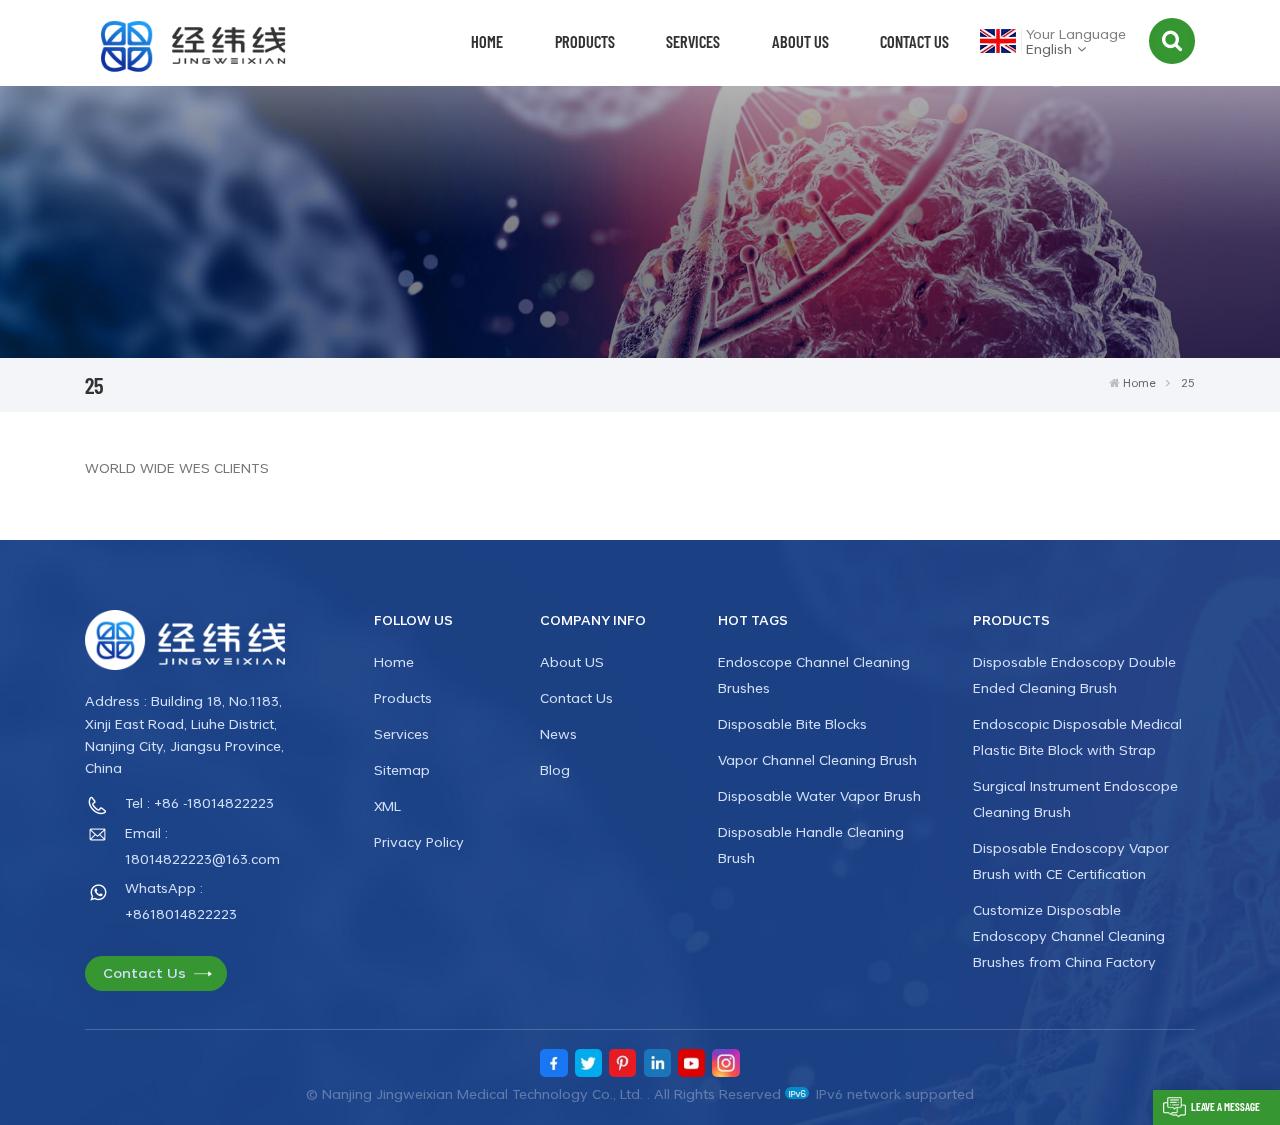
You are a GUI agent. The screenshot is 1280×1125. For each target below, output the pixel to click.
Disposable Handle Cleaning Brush (811, 844)
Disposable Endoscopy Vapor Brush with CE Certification (1071, 860)
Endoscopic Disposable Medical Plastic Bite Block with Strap (1077, 736)
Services (693, 41)
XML (387, 805)
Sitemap (402, 769)
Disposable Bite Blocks (792, 723)
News (558, 733)
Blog (555, 769)
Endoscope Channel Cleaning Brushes (814, 674)
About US (800, 41)
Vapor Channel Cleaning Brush (817, 759)
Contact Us (914, 41)
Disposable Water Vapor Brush (819, 795)
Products (585, 41)
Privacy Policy (419, 841)
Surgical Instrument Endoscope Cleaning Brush (1075, 798)
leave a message (1225, 1106)
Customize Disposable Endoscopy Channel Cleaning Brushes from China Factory (1069, 935)
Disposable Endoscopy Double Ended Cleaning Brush (1074, 674)
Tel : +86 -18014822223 (199, 802)
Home (487, 41)
